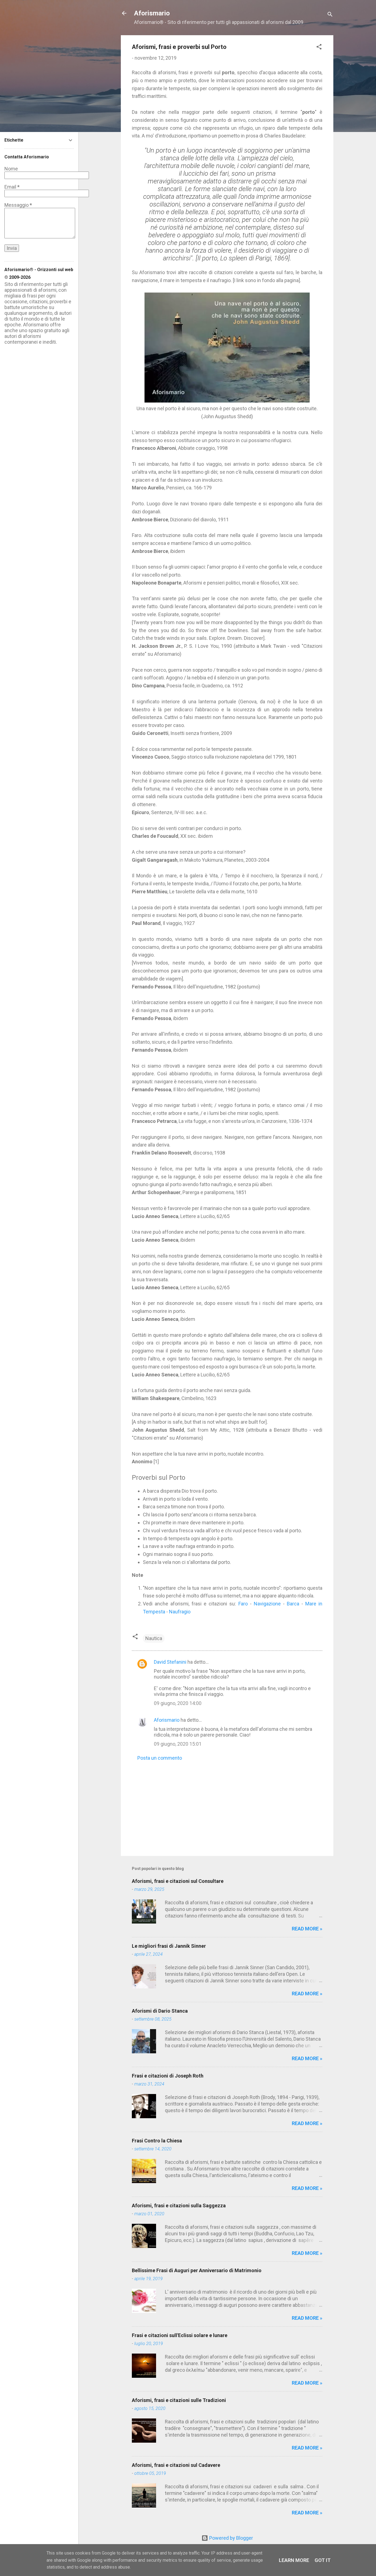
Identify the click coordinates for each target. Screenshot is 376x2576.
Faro (243, 1604)
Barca (293, 1604)
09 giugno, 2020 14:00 (178, 1703)
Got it (323, 2560)
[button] (319, 48)
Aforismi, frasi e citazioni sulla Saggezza (179, 2206)
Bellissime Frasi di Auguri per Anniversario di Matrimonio (197, 2270)
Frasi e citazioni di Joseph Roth (168, 2076)
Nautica (154, 1638)
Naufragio (180, 1612)
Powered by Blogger (231, 2538)
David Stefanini (170, 1662)
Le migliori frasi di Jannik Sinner (169, 1946)
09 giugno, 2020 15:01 (178, 1744)
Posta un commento (160, 1758)
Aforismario (152, 13)
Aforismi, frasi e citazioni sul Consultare (178, 1881)
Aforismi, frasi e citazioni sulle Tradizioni (179, 2400)
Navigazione (267, 1604)
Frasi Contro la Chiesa (157, 2141)
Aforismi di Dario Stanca (160, 2011)
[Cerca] (330, 15)
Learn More (294, 2560)
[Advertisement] (227, 1805)
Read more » (307, 1929)
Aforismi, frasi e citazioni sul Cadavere (176, 2465)
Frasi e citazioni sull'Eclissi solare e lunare (180, 2335)
